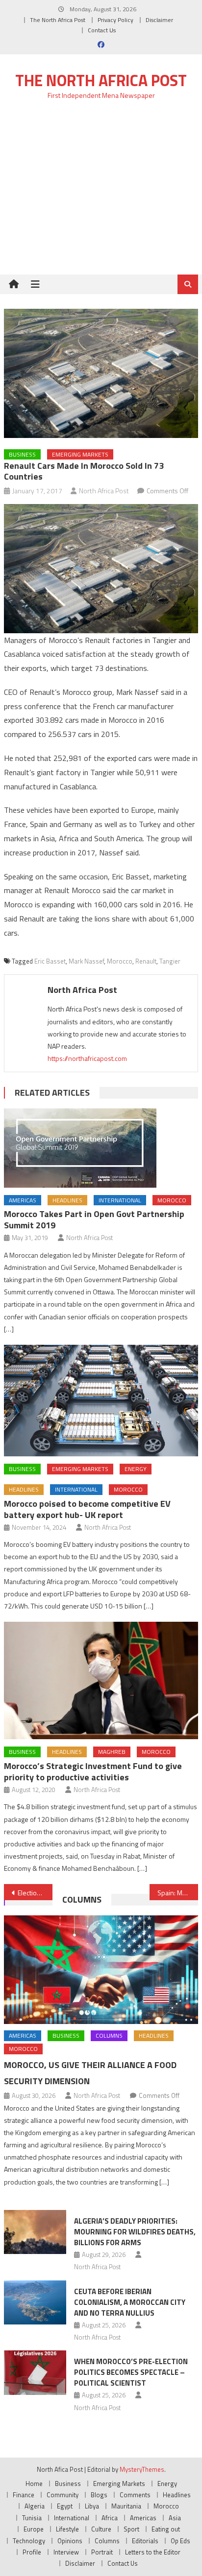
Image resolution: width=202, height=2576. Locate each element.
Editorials (145, 2541)
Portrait (102, 2552)
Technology (29, 2541)
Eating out (166, 2529)
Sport (131, 2529)
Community (63, 2495)
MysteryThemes (142, 2469)
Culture (101, 2529)
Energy (136, 1469)
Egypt (65, 2506)
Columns (82, 1899)
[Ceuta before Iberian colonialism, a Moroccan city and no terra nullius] (35, 2302)
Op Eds (180, 2541)
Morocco (120, 961)
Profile (32, 2552)
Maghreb (112, 1752)
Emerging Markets (80, 454)
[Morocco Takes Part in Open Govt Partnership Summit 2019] (101, 1148)
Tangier (170, 961)
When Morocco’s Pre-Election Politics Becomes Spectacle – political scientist (131, 2372)
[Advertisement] (101, 193)
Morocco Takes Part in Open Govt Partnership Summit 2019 (94, 1219)
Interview (66, 2552)
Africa (110, 2518)
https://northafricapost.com (87, 1058)
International (120, 1200)
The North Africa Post (58, 20)
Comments (135, 2495)
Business (22, 454)
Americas (23, 1200)
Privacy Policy (115, 20)
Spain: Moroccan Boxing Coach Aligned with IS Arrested (178, 1893)
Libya (92, 2506)
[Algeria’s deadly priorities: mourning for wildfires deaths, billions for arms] (35, 2232)
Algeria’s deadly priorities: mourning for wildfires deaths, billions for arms (135, 2232)
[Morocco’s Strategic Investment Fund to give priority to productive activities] (101, 1680)
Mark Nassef (86, 961)
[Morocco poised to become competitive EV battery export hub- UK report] (101, 1401)
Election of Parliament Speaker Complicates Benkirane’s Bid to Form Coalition (35, 1893)
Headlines (67, 1200)
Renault (146, 961)
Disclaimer (159, 20)
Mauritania (126, 2506)
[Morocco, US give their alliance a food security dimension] (101, 1970)
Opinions (70, 2541)
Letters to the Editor (153, 2552)
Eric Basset (50, 961)
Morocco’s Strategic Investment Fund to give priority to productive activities (93, 1771)
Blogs (99, 2495)
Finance (24, 2495)
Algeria (35, 2506)
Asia (175, 2518)
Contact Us (102, 30)
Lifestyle (67, 2529)
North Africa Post (104, 491)
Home (34, 2484)
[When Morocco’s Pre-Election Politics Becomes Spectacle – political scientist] (35, 2372)
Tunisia (32, 2518)
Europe (34, 2529)
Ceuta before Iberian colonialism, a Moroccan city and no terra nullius (130, 2302)
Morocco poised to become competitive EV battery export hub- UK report (87, 1509)
